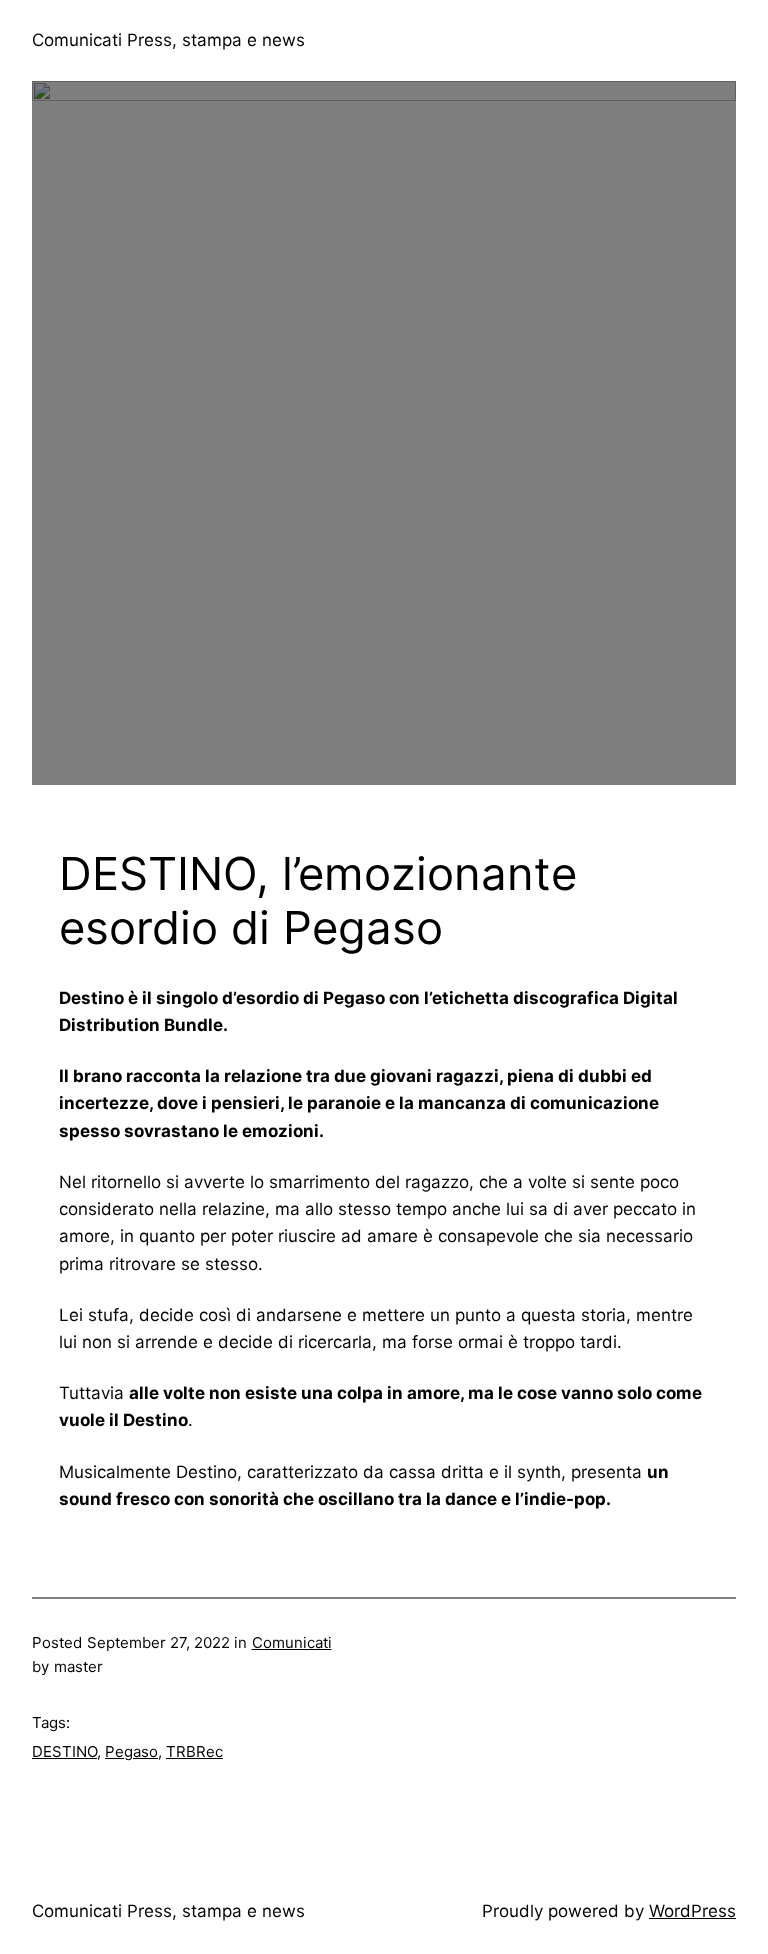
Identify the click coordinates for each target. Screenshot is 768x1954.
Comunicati (292, 1642)
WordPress (692, 1911)
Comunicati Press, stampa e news (168, 40)
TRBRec (194, 1751)
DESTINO (64, 1751)
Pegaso (131, 1751)
